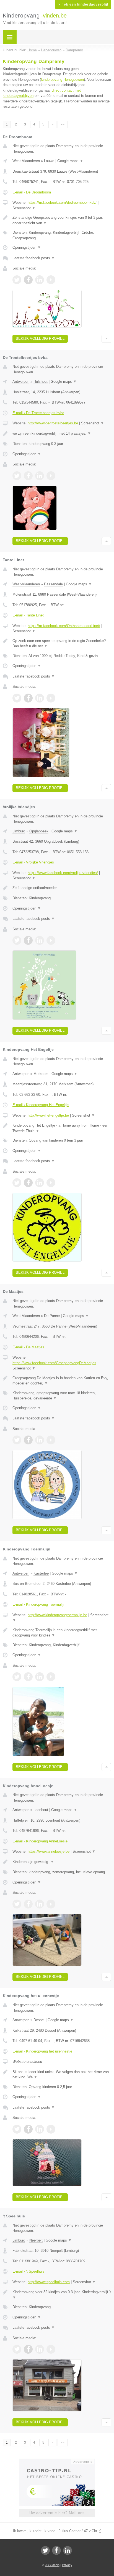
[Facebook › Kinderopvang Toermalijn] (28, 1677)
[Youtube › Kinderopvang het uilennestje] (51, 2129)
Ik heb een (83, 4)
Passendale (53, 584)
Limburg (19, 831)
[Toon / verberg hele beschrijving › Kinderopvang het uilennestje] (62, 2075)
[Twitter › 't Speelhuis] (17, 2349)
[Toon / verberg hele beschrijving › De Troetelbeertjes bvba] (62, 434)
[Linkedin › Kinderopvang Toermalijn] (40, 1677)
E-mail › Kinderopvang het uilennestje (42, 2051)
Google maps (70, 161)
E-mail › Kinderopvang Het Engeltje (41, 1105)
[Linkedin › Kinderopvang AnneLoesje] (40, 1904)
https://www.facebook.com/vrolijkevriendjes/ (63, 873)
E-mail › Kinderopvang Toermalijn (39, 1604)
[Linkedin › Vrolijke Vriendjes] (40, 940)
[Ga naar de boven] (106, 339)
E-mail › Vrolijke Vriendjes (33, 862)
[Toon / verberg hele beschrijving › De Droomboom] (62, 220)
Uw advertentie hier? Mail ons (57, 2513)
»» (63, 124)
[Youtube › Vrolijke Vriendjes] (51, 940)
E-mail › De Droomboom (32, 192)
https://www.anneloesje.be (49, 1851)
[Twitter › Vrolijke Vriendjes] (17, 940)
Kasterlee (41, 1573)
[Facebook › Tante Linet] (28, 698)
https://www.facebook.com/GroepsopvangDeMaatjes (54, 1363)
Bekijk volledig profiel (40, 338)
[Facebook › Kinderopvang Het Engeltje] (28, 1183)
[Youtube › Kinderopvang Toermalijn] (51, 1677)
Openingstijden (27, 247)
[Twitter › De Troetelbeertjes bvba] (17, 476)
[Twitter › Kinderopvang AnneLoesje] (17, 1904)
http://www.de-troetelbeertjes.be (53, 423)
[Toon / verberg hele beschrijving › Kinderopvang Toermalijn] (62, 1633)
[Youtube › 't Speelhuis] (51, 2349)
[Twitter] (45, 2550)
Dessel (39, 2020)
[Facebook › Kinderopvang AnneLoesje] (28, 1904)
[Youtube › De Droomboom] (51, 280)
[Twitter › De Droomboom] (17, 280)
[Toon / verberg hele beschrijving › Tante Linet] (62, 644)
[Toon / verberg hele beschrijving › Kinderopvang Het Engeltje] (62, 1128)
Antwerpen (21, 382)
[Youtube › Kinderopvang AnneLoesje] (51, 1904)
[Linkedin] (68, 2550)
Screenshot (24, 208)
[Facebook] (56, 2550)
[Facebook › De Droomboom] (28, 280)
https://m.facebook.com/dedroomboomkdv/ (62, 202)
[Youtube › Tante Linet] (51, 698)
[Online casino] (57, 2461)
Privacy (67, 2565)
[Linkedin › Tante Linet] (40, 698)
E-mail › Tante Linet (28, 615)
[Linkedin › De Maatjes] (40, 1440)
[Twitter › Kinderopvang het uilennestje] (17, 2129)
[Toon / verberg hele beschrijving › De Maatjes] (62, 1381)
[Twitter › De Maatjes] (17, 1440)
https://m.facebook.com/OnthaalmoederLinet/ (64, 626)
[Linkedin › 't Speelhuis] (40, 2349)
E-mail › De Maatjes (28, 1347)
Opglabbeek (39, 831)
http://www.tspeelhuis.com (49, 2282)
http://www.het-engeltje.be (48, 1115)
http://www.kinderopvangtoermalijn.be (57, 1615)
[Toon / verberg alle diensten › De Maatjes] (62, 1396)
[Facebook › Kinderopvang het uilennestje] (28, 2129)
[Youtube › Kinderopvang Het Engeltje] (51, 1183)
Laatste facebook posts (34, 258)
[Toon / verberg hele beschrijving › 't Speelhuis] (62, 2295)
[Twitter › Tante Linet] (17, 698)
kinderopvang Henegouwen (62, 80)
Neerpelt (36, 2240)
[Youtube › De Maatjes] (51, 1440)
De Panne (52, 1316)
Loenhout (41, 1810)
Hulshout (41, 382)
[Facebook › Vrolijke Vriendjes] (28, 940)
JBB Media (52, 2565)
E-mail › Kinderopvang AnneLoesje (40, 1841)
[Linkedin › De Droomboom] (40, 280)
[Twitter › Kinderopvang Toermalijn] (17, 1677)
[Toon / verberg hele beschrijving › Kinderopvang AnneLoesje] (62, 1862)
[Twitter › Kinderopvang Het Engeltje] (17, 1183)
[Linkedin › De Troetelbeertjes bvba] (40, 476)
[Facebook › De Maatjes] (28, 1440)
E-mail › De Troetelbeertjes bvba (38, 413)
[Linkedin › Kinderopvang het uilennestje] (40, 2129)
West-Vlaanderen (26, 161)
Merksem (41, 1074)
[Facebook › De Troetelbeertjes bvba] (28, 476)
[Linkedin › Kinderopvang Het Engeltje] (40, 1183)
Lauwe (49, 161)
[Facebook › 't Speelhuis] (28, 2349)
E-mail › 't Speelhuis (28, 2271)
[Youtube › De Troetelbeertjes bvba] (51, 476)
